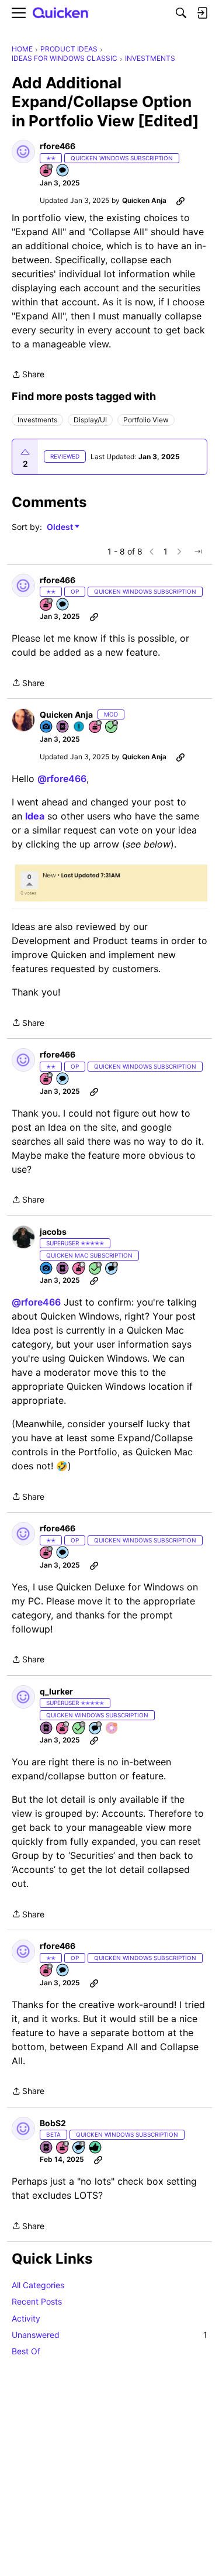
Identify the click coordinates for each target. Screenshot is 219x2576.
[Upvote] (25, 452)
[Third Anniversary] (63, 2148)
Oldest (61, 527)
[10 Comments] (79, 2148)
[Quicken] (61, 13)
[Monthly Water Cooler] (79, 727)
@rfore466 (62, 779)
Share (28, 375)
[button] (23, 151)
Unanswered (109, 2335)
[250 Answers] (112, 727)
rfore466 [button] (58, 146)
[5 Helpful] (96, 2148)
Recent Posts (37, 2301)
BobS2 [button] (53, 2123)
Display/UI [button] (90, 420)
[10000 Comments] (112, 1269)
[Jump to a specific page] (198, 552)
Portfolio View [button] (146, 420)
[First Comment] (63, 171)
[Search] (181, 13)
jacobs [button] (53, 1232)
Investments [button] (37, 420)
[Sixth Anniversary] (96, 727)
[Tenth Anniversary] (79, 1269)
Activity (26, 2318)
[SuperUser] (112, 1729)
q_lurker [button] (56, 1691)
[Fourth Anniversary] (47, 171)
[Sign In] (202, 13)
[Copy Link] (180, 201)
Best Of (26, 2351)
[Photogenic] (47, 727)
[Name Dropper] (63, 727)
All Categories (38, 2285)
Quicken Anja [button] (144, 200)
